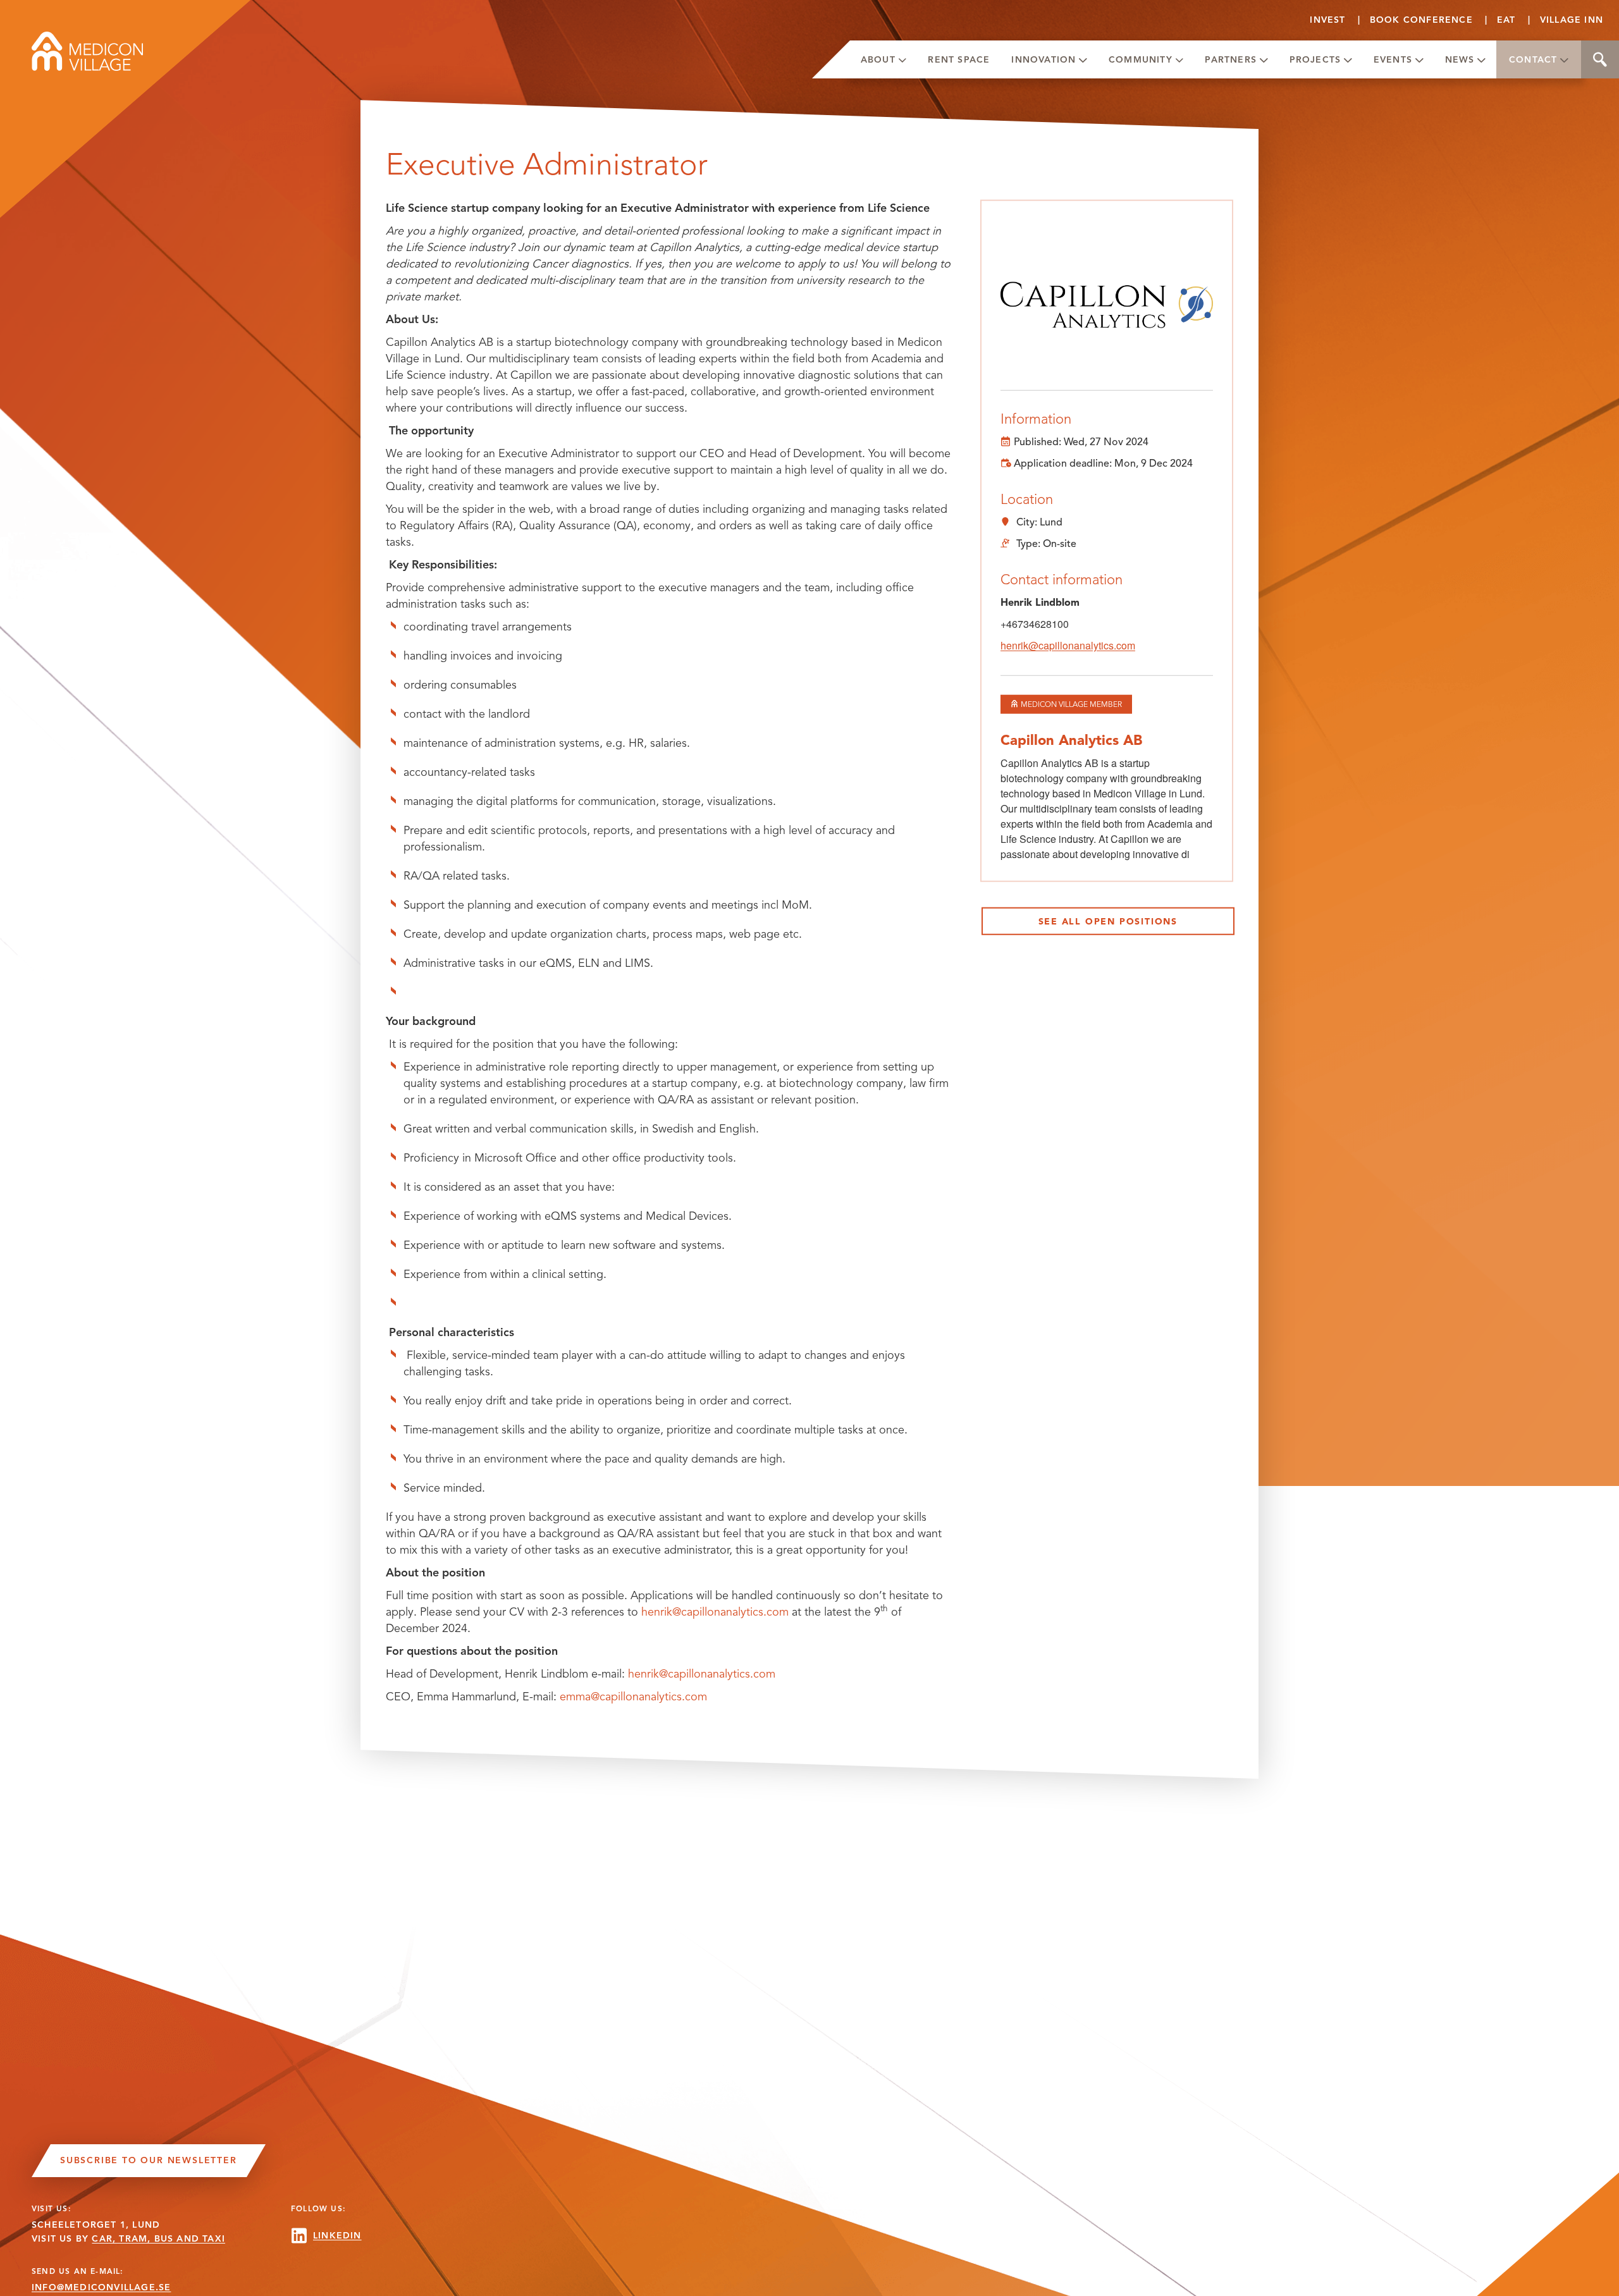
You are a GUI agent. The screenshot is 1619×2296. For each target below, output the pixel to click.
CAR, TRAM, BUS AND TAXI (158, 2239)
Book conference (1421, 20)
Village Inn (1572, 20)
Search (1600, 59)
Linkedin (337, 2236)
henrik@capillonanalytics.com (715, 1612)
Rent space (959, 60)
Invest (1327, 20)
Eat (1506, 20)
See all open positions (1108, 922)
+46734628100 (1035, 624)
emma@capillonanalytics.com (633, 1697)
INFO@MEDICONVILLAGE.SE (101, 2287)
